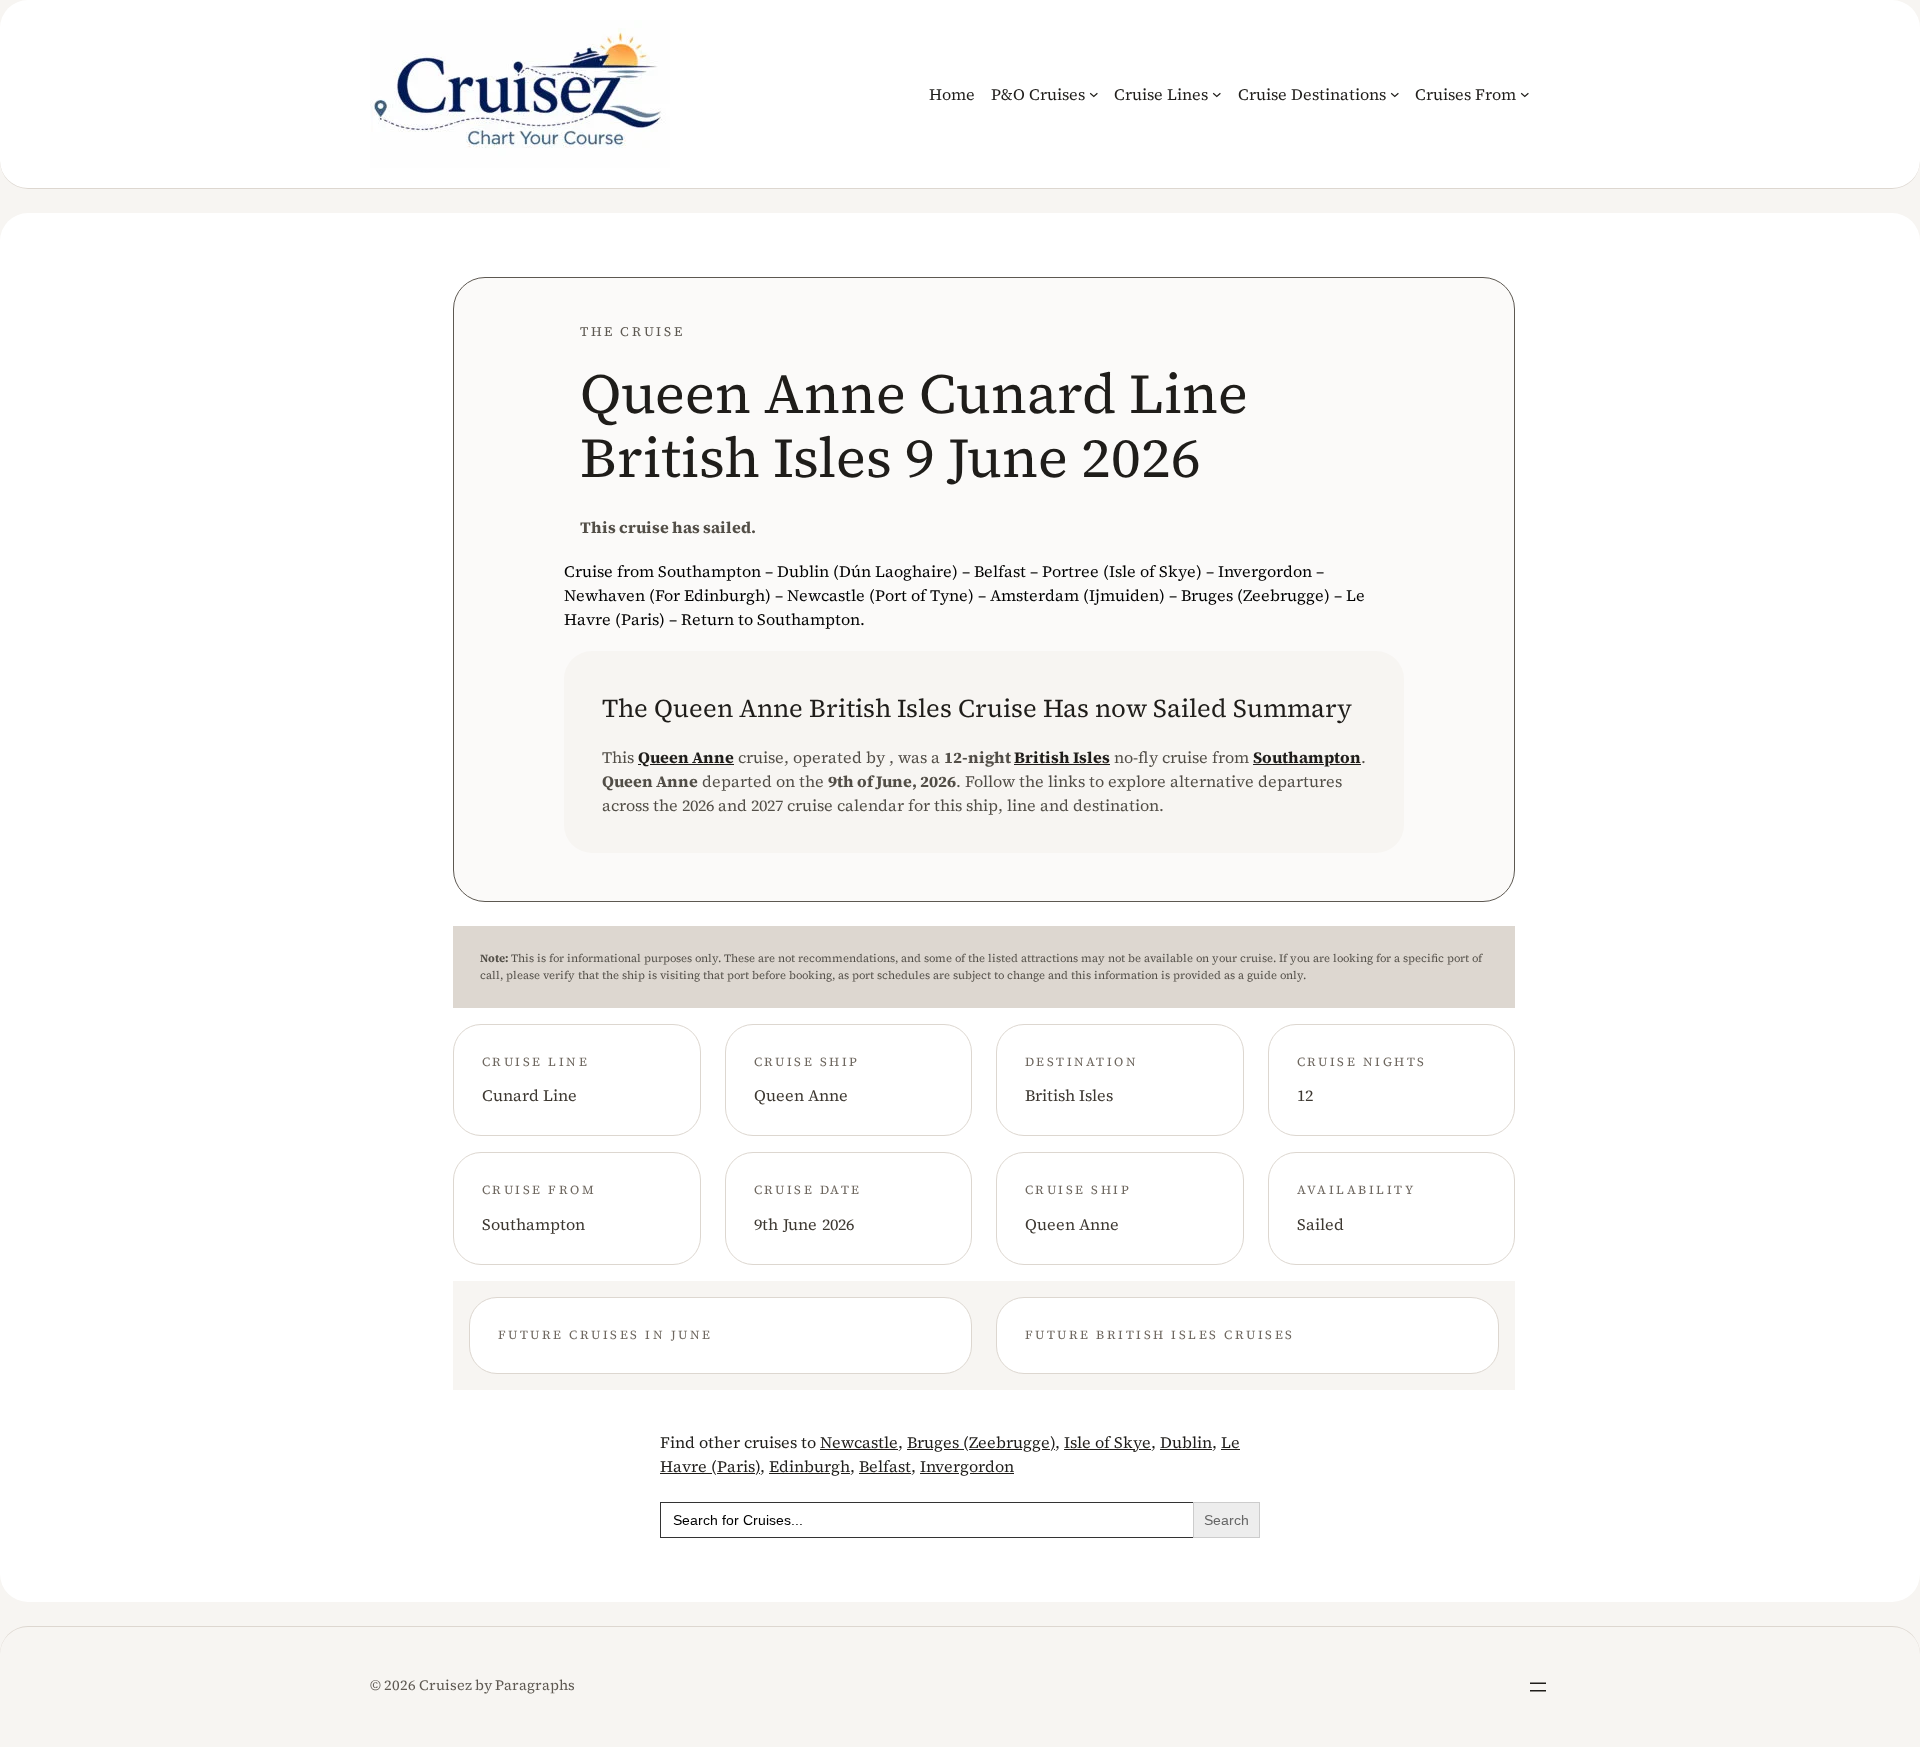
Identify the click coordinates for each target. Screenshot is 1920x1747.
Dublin (1186, 1442)
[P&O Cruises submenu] (1094, 94)
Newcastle (859, 1442)
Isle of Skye (1107, 1442)
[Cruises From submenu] (1525, 94)
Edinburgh (809, 1466)
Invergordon (967, 1466)
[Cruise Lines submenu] (1217, 94)
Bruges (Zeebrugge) (981, 1442)
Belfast (885, 1466)
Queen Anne (686, 757)
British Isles (1062, 757)
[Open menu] (1538, 1687)
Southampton (1307, 757)
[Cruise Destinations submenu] (1395, 94)
